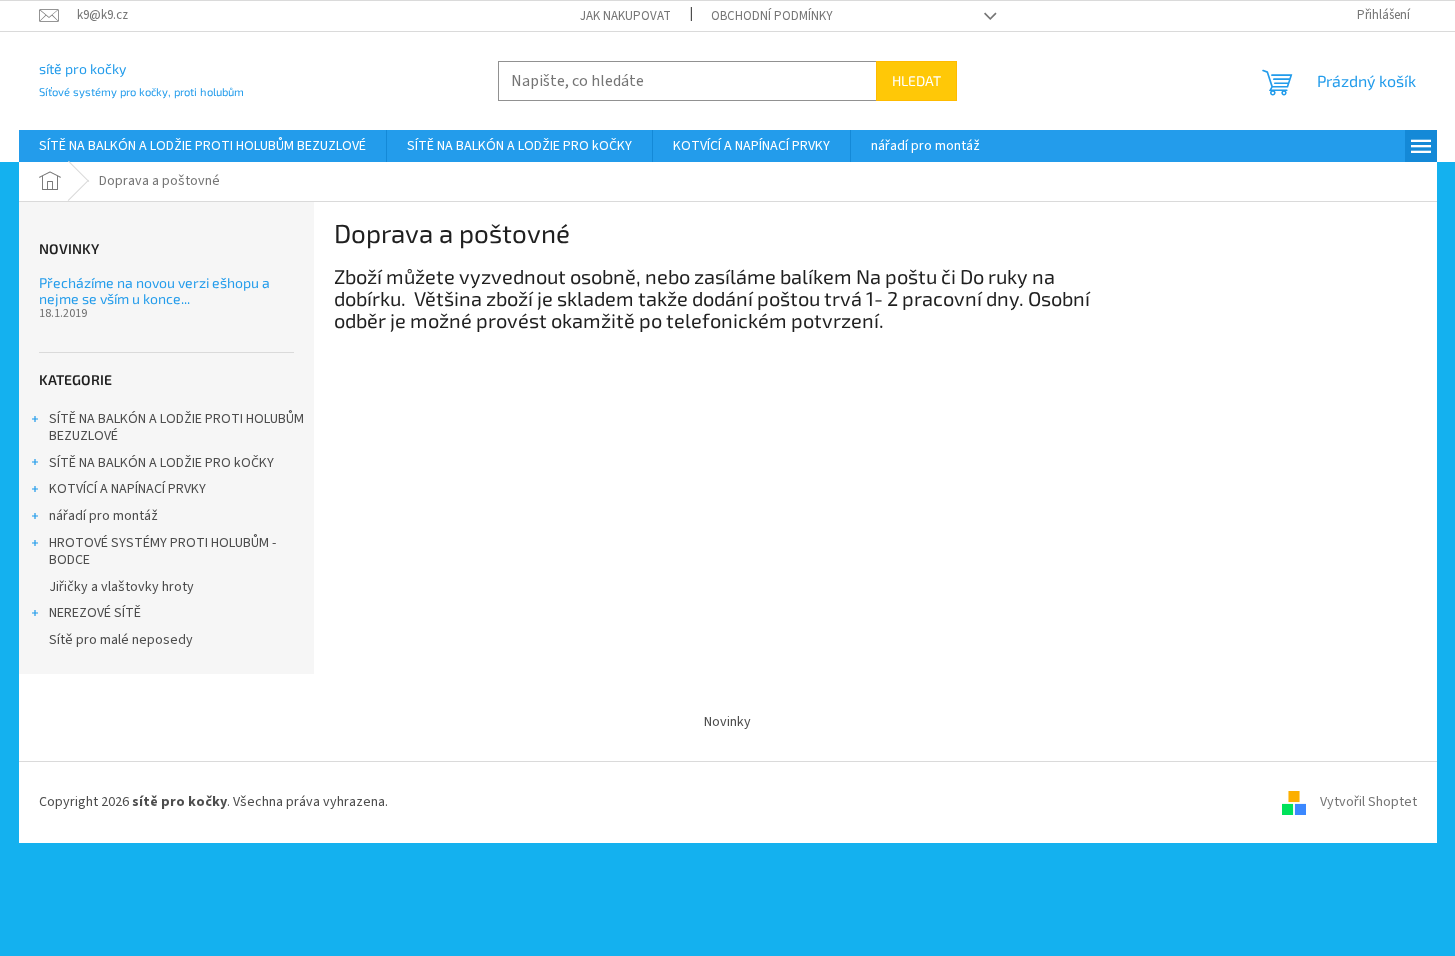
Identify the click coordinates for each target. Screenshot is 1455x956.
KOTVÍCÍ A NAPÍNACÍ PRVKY (127, 489)
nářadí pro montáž (103, 516)
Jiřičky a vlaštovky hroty (121, 587)
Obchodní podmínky (772, 16)
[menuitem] (202, 146)
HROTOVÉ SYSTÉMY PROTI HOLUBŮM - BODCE (162, 551)
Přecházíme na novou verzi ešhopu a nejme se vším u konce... (154, 290)
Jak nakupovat (625, 16)
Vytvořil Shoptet (1368, 802)
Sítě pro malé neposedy (121, 640)
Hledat (916, 80)
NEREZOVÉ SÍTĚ (95, 613)
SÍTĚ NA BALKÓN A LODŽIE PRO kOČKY (161, 463)
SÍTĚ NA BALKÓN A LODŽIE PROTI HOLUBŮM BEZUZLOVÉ (176, 427)
